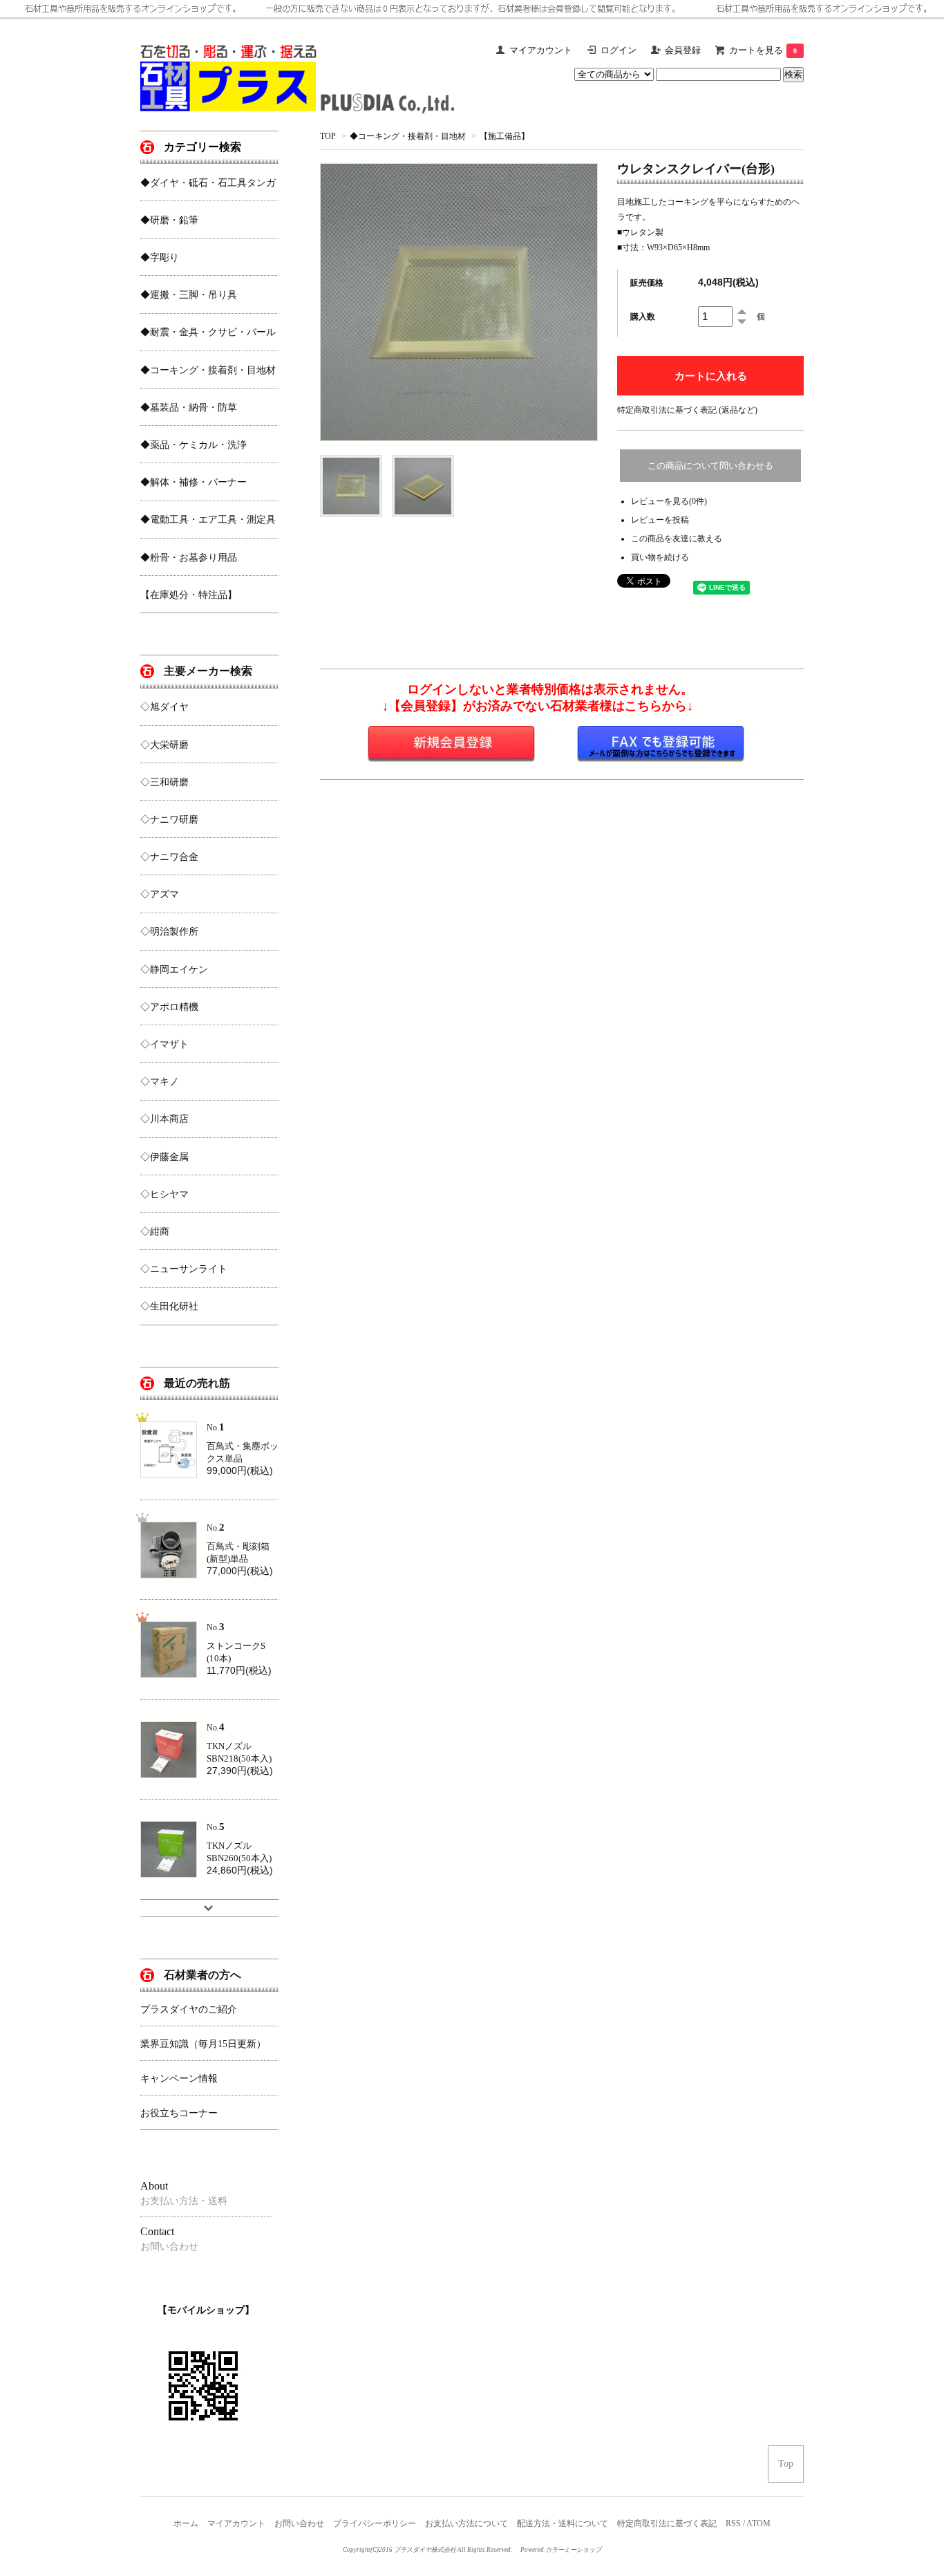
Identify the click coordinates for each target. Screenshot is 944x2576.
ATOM (758, 2523)
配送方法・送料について (563, 2523)
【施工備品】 (504, 136)
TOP (328, 136)
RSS (733, 2523)
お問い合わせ (299, 2523)
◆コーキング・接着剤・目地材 (408, 136)
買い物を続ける (660, 557)
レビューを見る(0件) (669, 501)
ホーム (186, 2523)
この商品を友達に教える (677, 539)
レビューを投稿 (660, 520)
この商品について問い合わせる (710, 466)
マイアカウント (236, 2523)
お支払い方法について (466, 2523)
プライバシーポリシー (375, 2523)
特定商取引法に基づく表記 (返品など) (687, 410)
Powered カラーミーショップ (561, 2550)
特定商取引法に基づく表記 (667, 2523)
